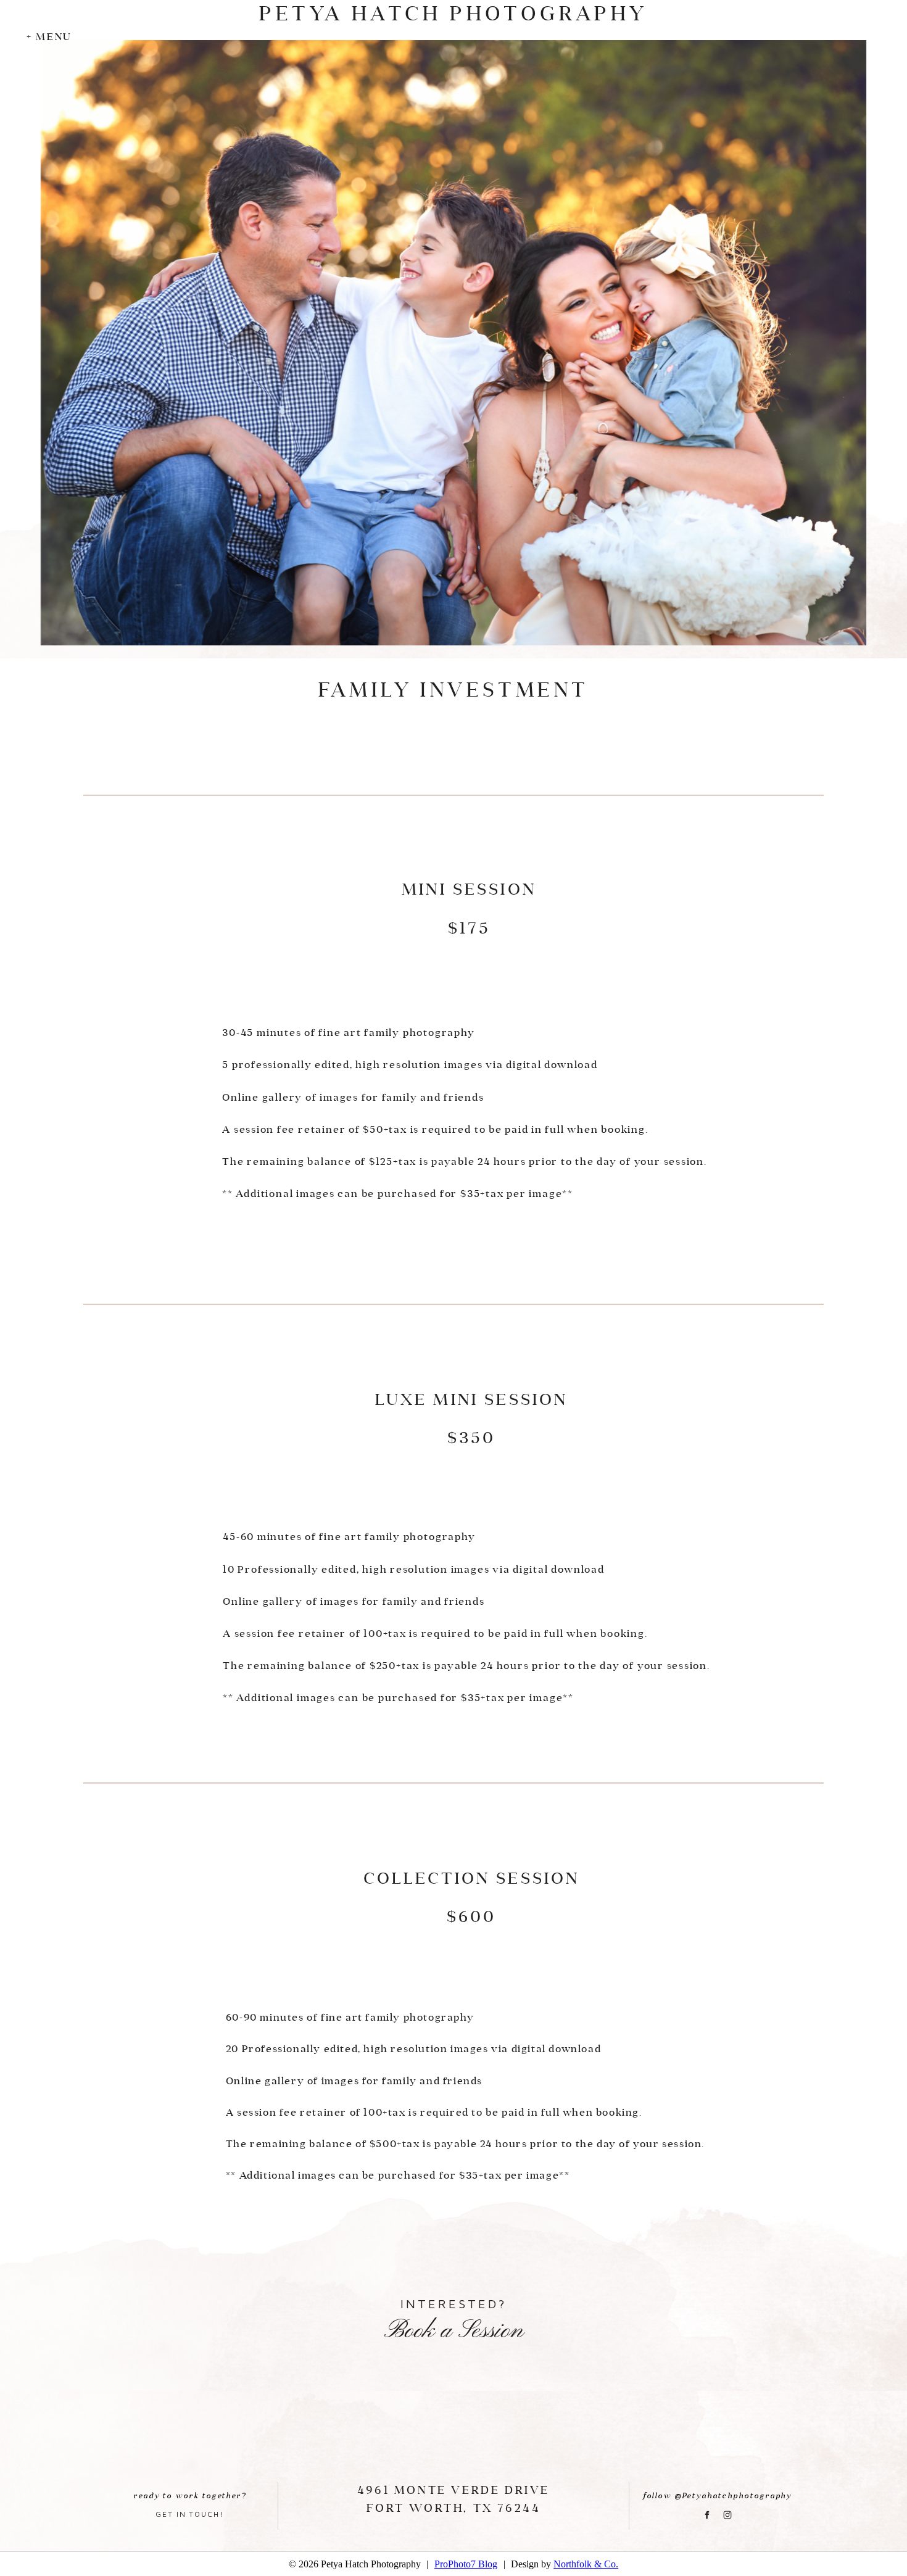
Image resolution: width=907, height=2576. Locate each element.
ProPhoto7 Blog (466, 2564)
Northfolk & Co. (586, 2564)
